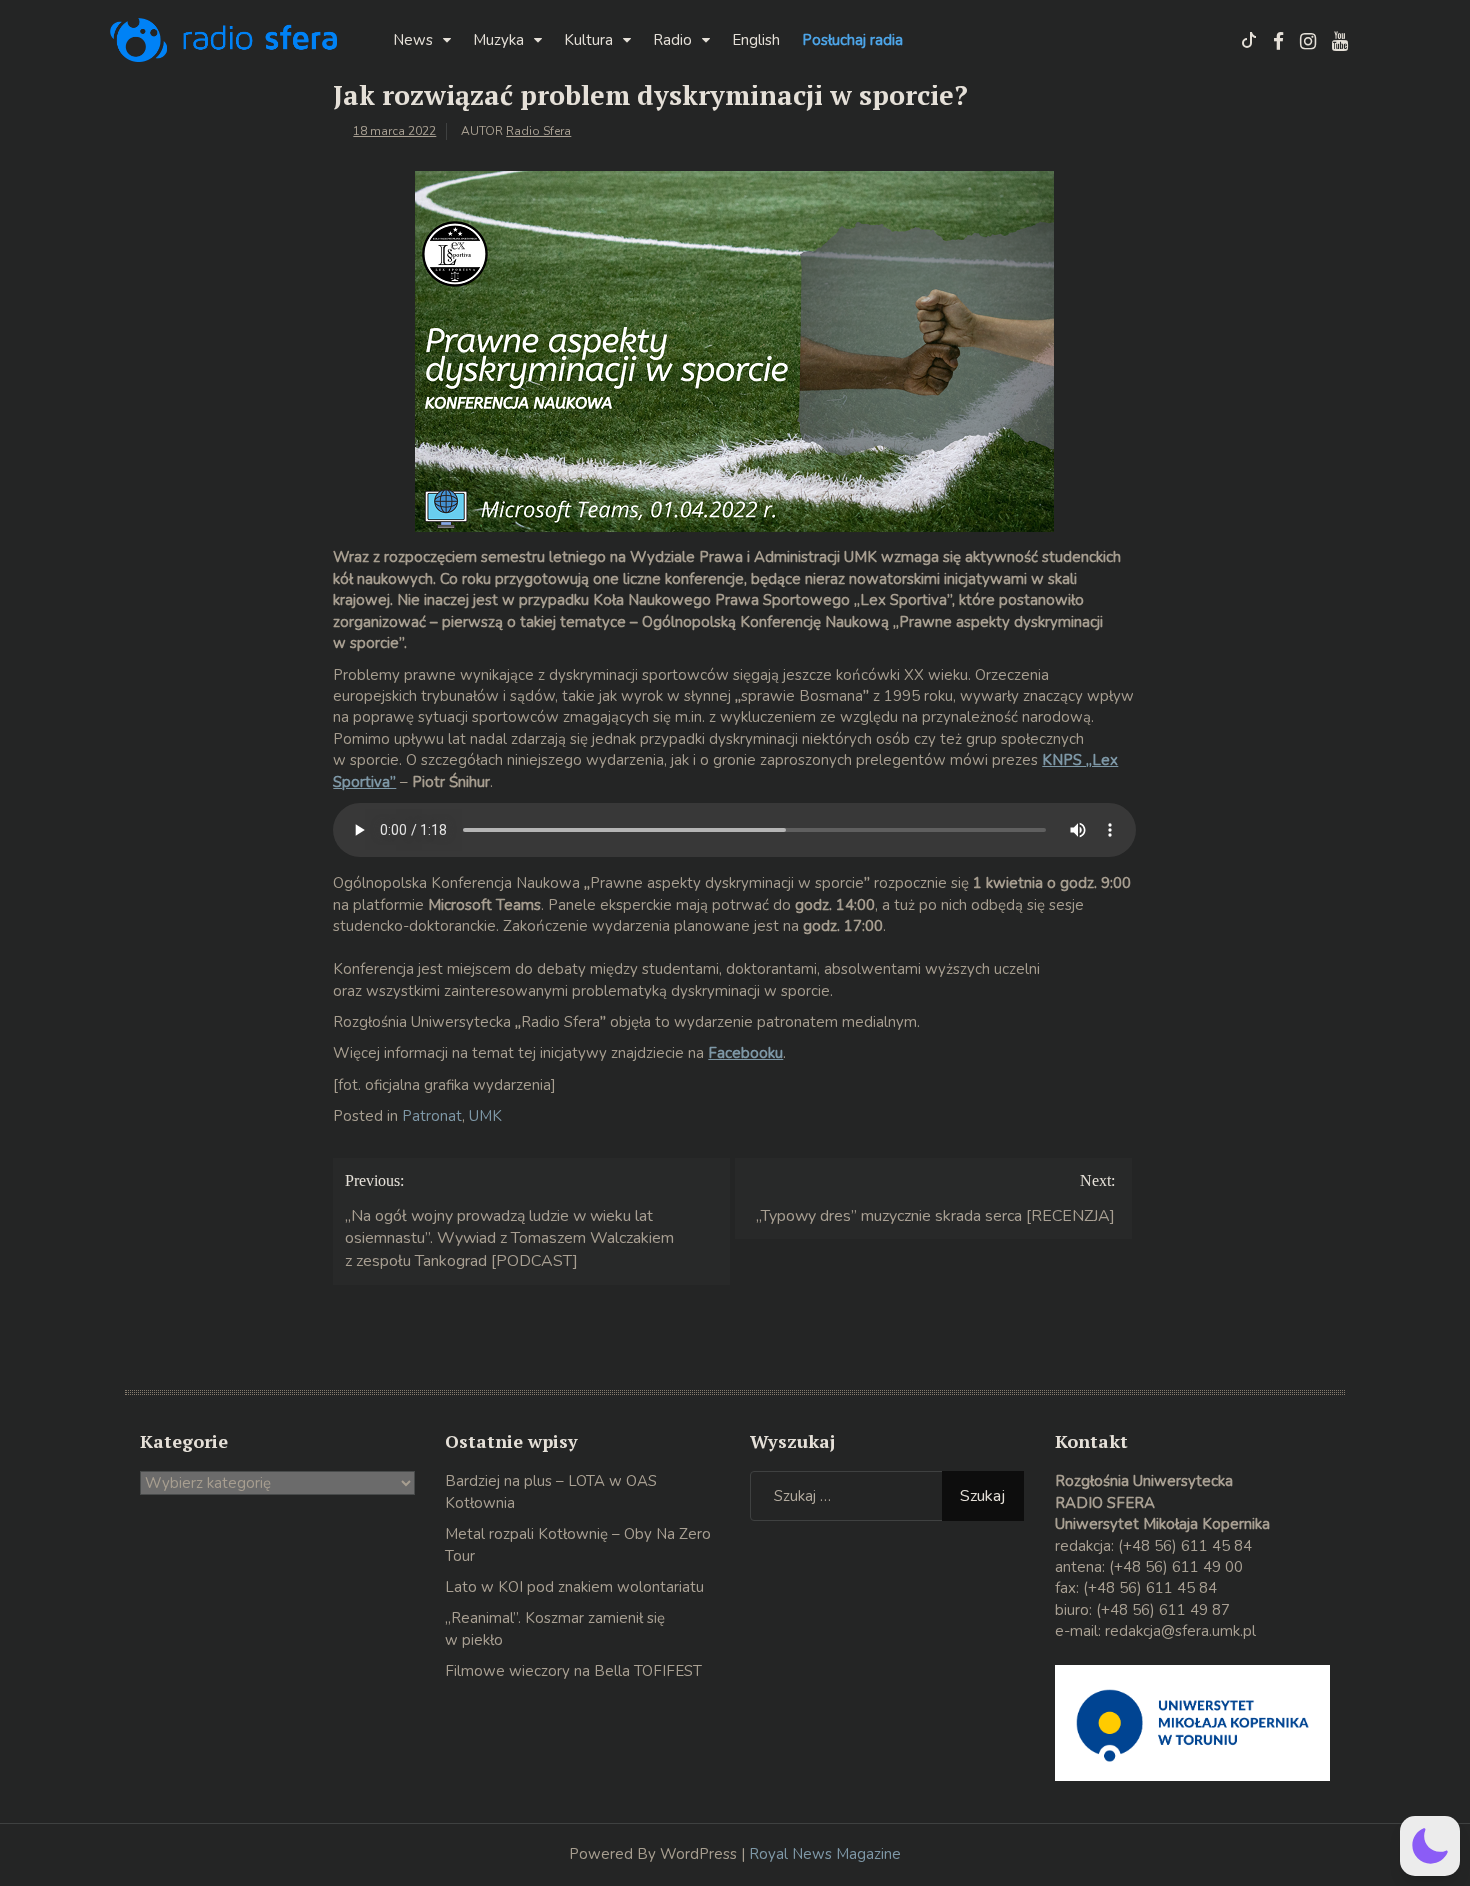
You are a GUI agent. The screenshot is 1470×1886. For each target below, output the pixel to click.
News (413, 40)
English (756, 40)
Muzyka (498, 40)
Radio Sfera (538, 131)
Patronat (432, 1116)
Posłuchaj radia (852, 40)
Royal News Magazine (825, 1854)
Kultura (588, 40)
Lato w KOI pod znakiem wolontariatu (574, 1587)
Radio (672, 40)
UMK (485, 1116)
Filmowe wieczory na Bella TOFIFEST (573, 1671)
